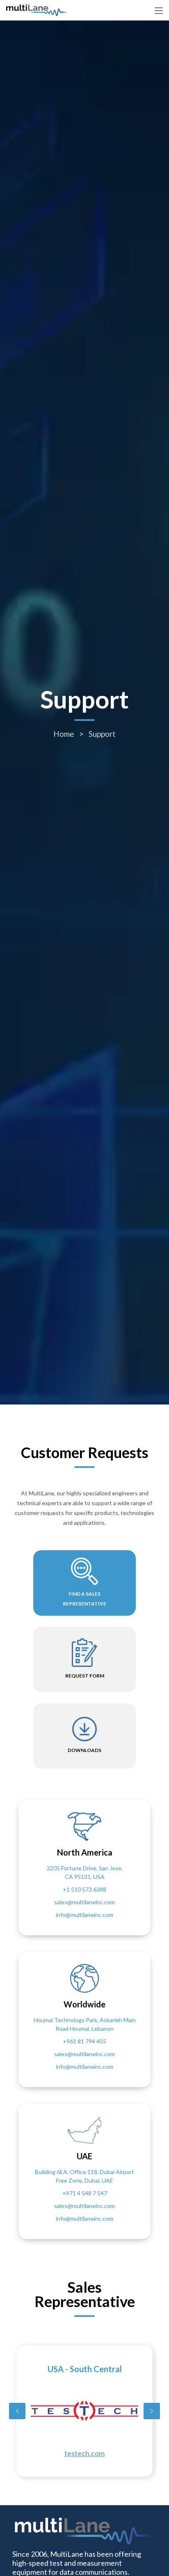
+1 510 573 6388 (84, 1889)
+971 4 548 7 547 (85, 2193)
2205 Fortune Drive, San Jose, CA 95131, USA (85, 1872)
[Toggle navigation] (159, 11)
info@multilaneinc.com (84, 1915)
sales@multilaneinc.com (84, 1902)
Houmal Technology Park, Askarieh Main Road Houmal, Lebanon (85, 2024)
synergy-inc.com (85, 2453)
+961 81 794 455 (84, 2041)
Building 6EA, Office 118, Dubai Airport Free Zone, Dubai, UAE (84, 2176)
